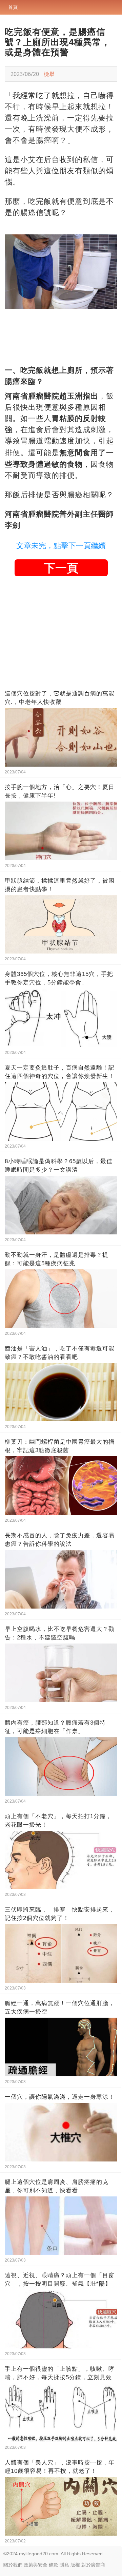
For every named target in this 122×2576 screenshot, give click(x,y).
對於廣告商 (93, 2565)
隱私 (64, 2565)
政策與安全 (36, 2565)
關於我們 (13, 2565)
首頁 (13, 7)
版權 (75, 2565)
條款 (54, 2565)
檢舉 (49, 74)
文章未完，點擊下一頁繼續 (61, 546)
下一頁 (61, 568)
